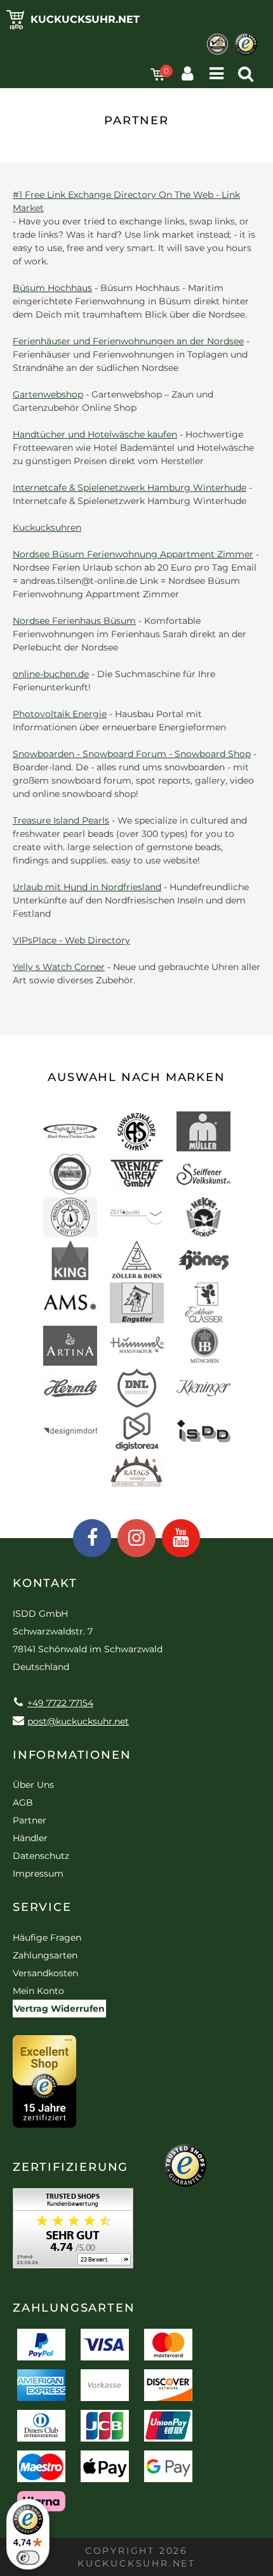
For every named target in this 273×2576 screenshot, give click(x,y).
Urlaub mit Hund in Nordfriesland (87, 887)
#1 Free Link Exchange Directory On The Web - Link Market (126, 201)
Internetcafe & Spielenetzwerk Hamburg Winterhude (130, 488)
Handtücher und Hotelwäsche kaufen (95, 434)
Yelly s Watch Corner (59, 967)
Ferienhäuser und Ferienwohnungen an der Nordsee (128, 341)
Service (42, 1907)
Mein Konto (38, 1991)
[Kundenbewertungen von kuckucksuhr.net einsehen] (73, 2233)
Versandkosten (45, 1973)
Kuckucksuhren (47, 527)
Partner (30, 1820)
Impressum (38, 1874)
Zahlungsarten (45, 1955)
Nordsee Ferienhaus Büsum (74, 621)
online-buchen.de (51, 674)
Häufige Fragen (47, 1938)
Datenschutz (41, 1856)
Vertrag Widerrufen (59, 2009)
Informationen (72, 1755)
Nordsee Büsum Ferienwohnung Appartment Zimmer (133, 554)
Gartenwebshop (48, 394)
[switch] (28, 2558)
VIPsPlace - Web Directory (71, 940)
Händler (30, 1838)
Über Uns (33, 1785)
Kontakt (45, 1583)
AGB (23, 1803)
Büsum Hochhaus (52, 288)
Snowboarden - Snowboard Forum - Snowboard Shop (132, 754)
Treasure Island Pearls (61, 820)
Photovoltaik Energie (60, 714)
